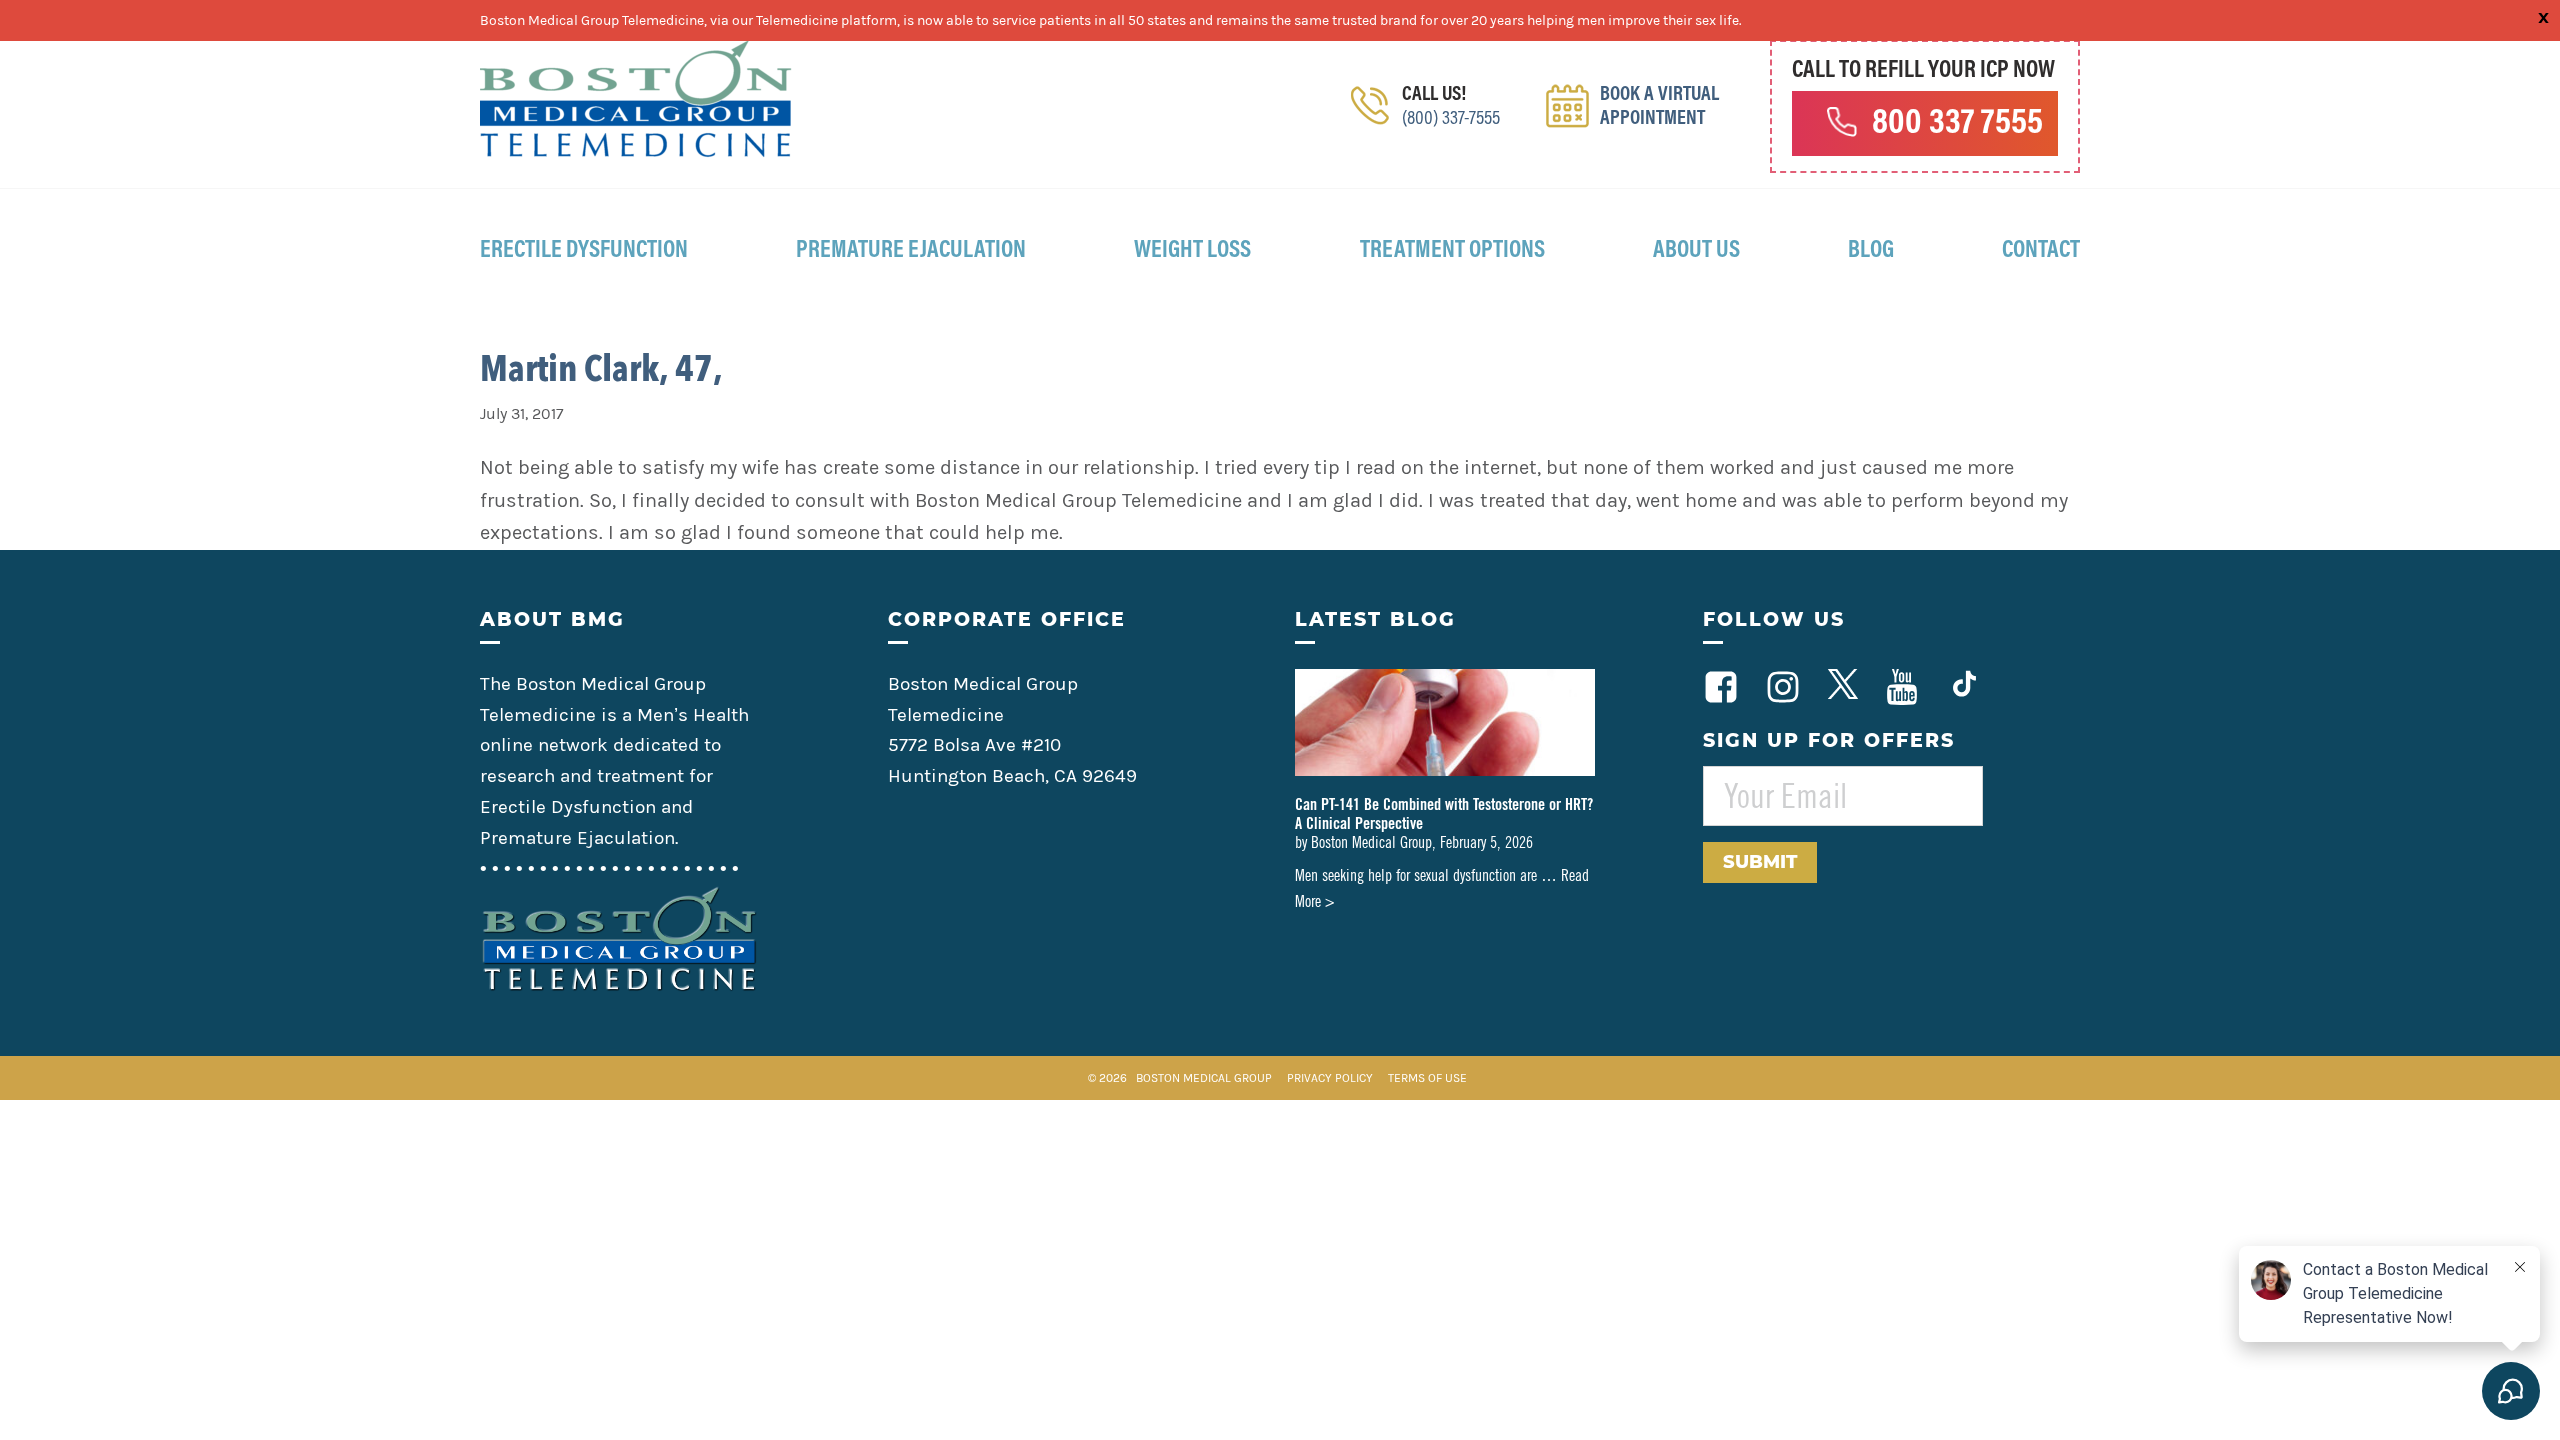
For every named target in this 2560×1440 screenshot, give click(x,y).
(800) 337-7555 (1451, 119)
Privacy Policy (1331, 1078)
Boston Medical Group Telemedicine (636, 99)
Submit (1760, 862)
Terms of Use (1427, 1078)
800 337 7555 (1957, 125)
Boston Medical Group (1204, 1078)
